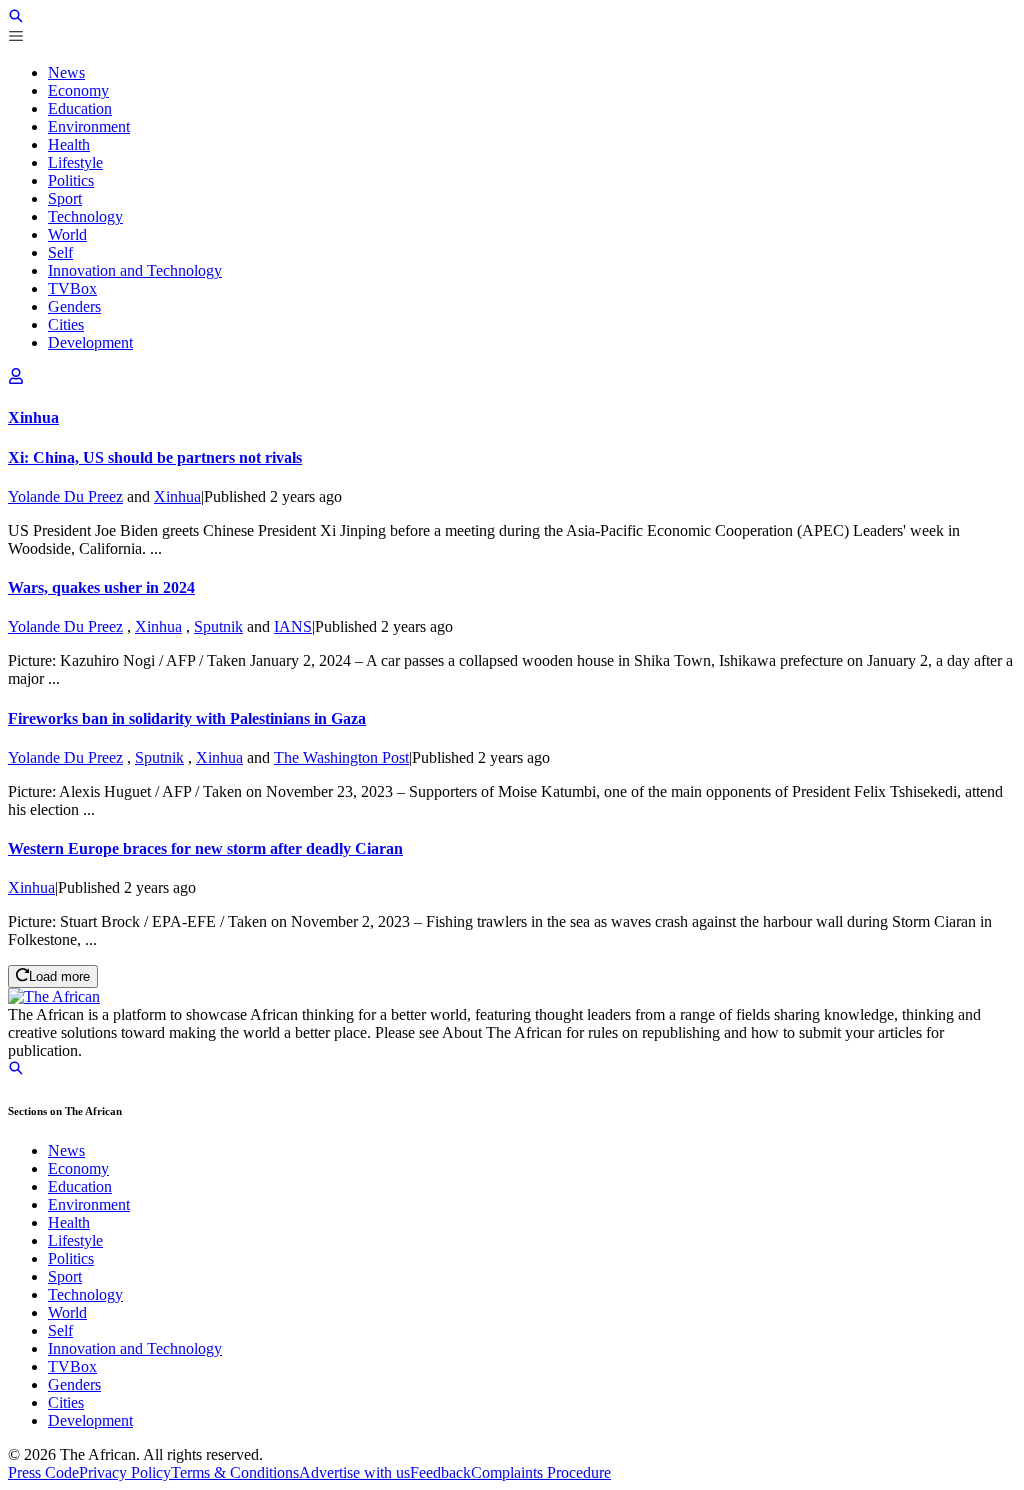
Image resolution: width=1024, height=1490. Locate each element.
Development (90, 1420)
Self (60, 1330)
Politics (71, 1258)
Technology (85, 1294)
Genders (74, 1384)
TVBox (72, 1366)
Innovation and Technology (135, 1348)
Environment (89, 1204)
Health (69, 1222)
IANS (293, 626)
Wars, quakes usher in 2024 (101, 587)
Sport (65, 1276)
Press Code (43, 1472)
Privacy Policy (125, 1472)
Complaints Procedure (541, 1472)
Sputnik (218, 626)
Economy (78, 1168)
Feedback (440, 1472)
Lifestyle (75, 1240)
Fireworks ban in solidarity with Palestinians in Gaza (187, 718)
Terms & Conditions (235, 1472)
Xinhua (177, 496)
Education (80, 1186)
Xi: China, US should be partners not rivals (155, 457)
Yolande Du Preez (65, 496)
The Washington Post (341, 757)
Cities (66, 1402)
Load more (59, 977)
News (66, 1150)
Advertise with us (354, 1472)
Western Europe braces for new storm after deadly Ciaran (205, 848)
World (67, 1312)
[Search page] (16, 18)
